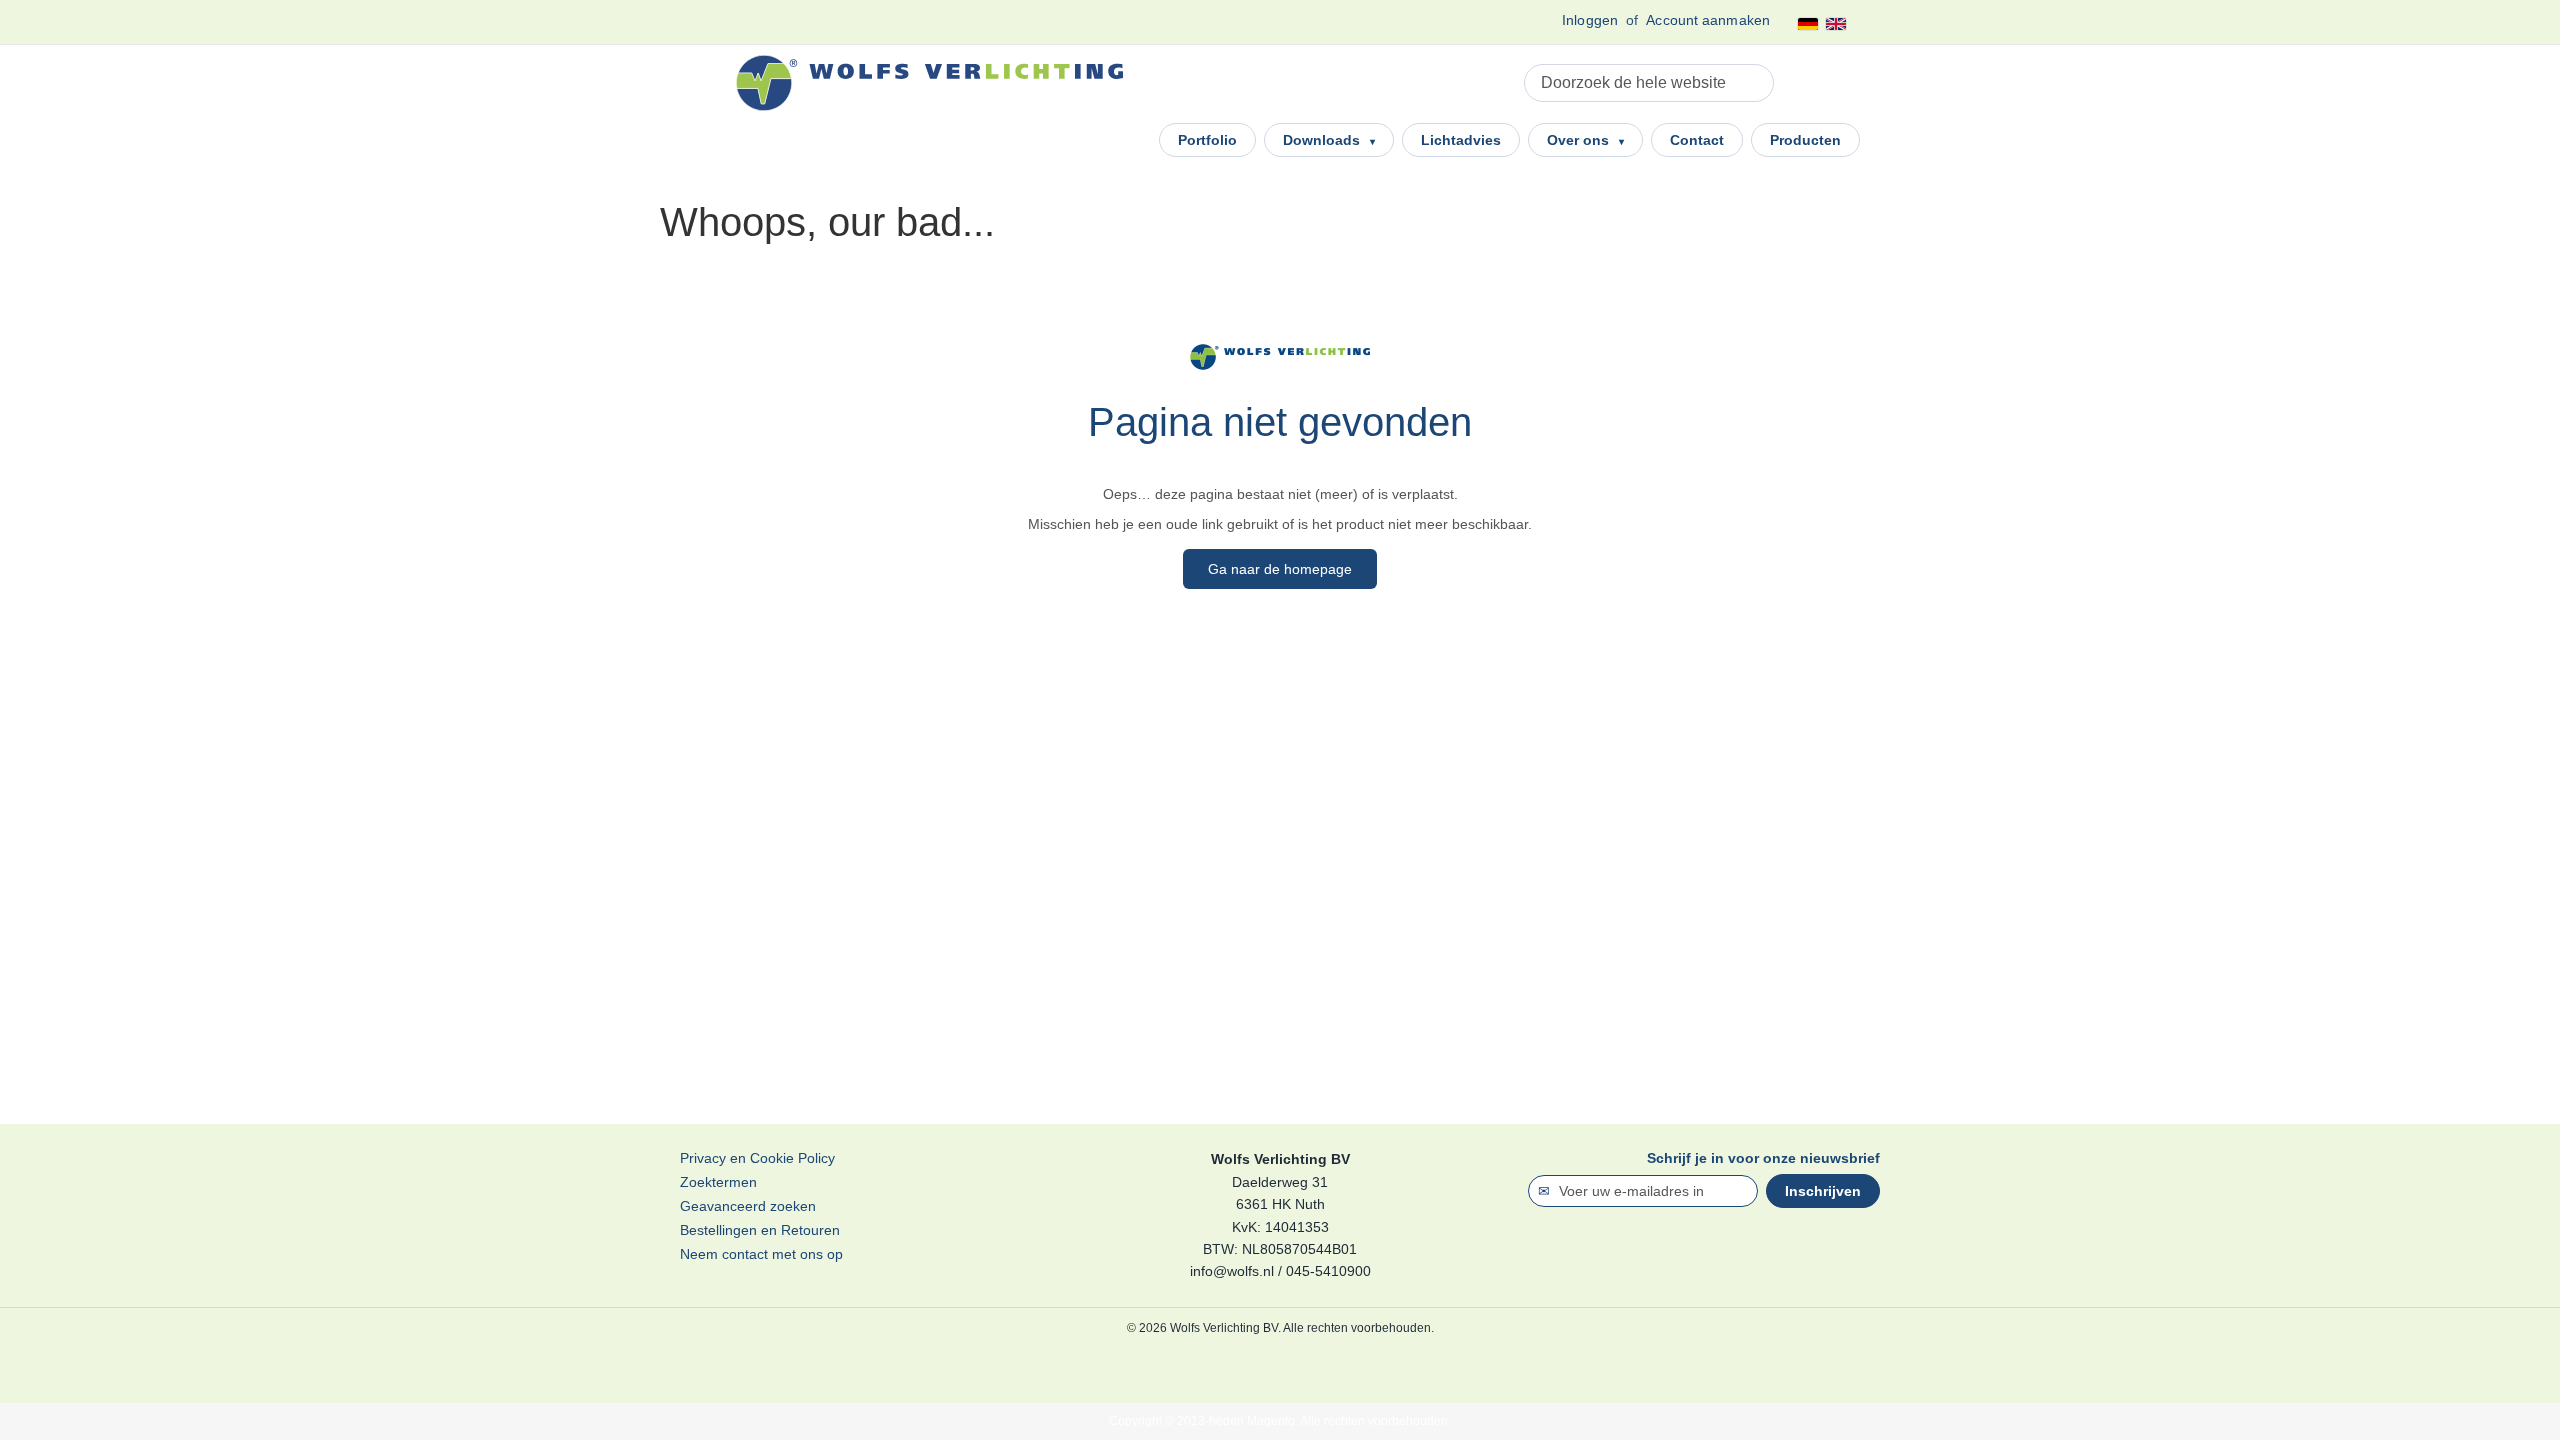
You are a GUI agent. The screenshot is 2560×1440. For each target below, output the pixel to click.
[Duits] (1808, 24)
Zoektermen (718, 1182)
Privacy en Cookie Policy (757, 1158)
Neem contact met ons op (761, 1254)
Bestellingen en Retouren (760, 1230)
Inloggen (1590, 20)
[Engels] (1836, 24)
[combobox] (1649, 83)
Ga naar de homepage (1280, 569)
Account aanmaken (1708, 20)
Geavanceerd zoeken (748, 1206)
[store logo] (929, 83)
